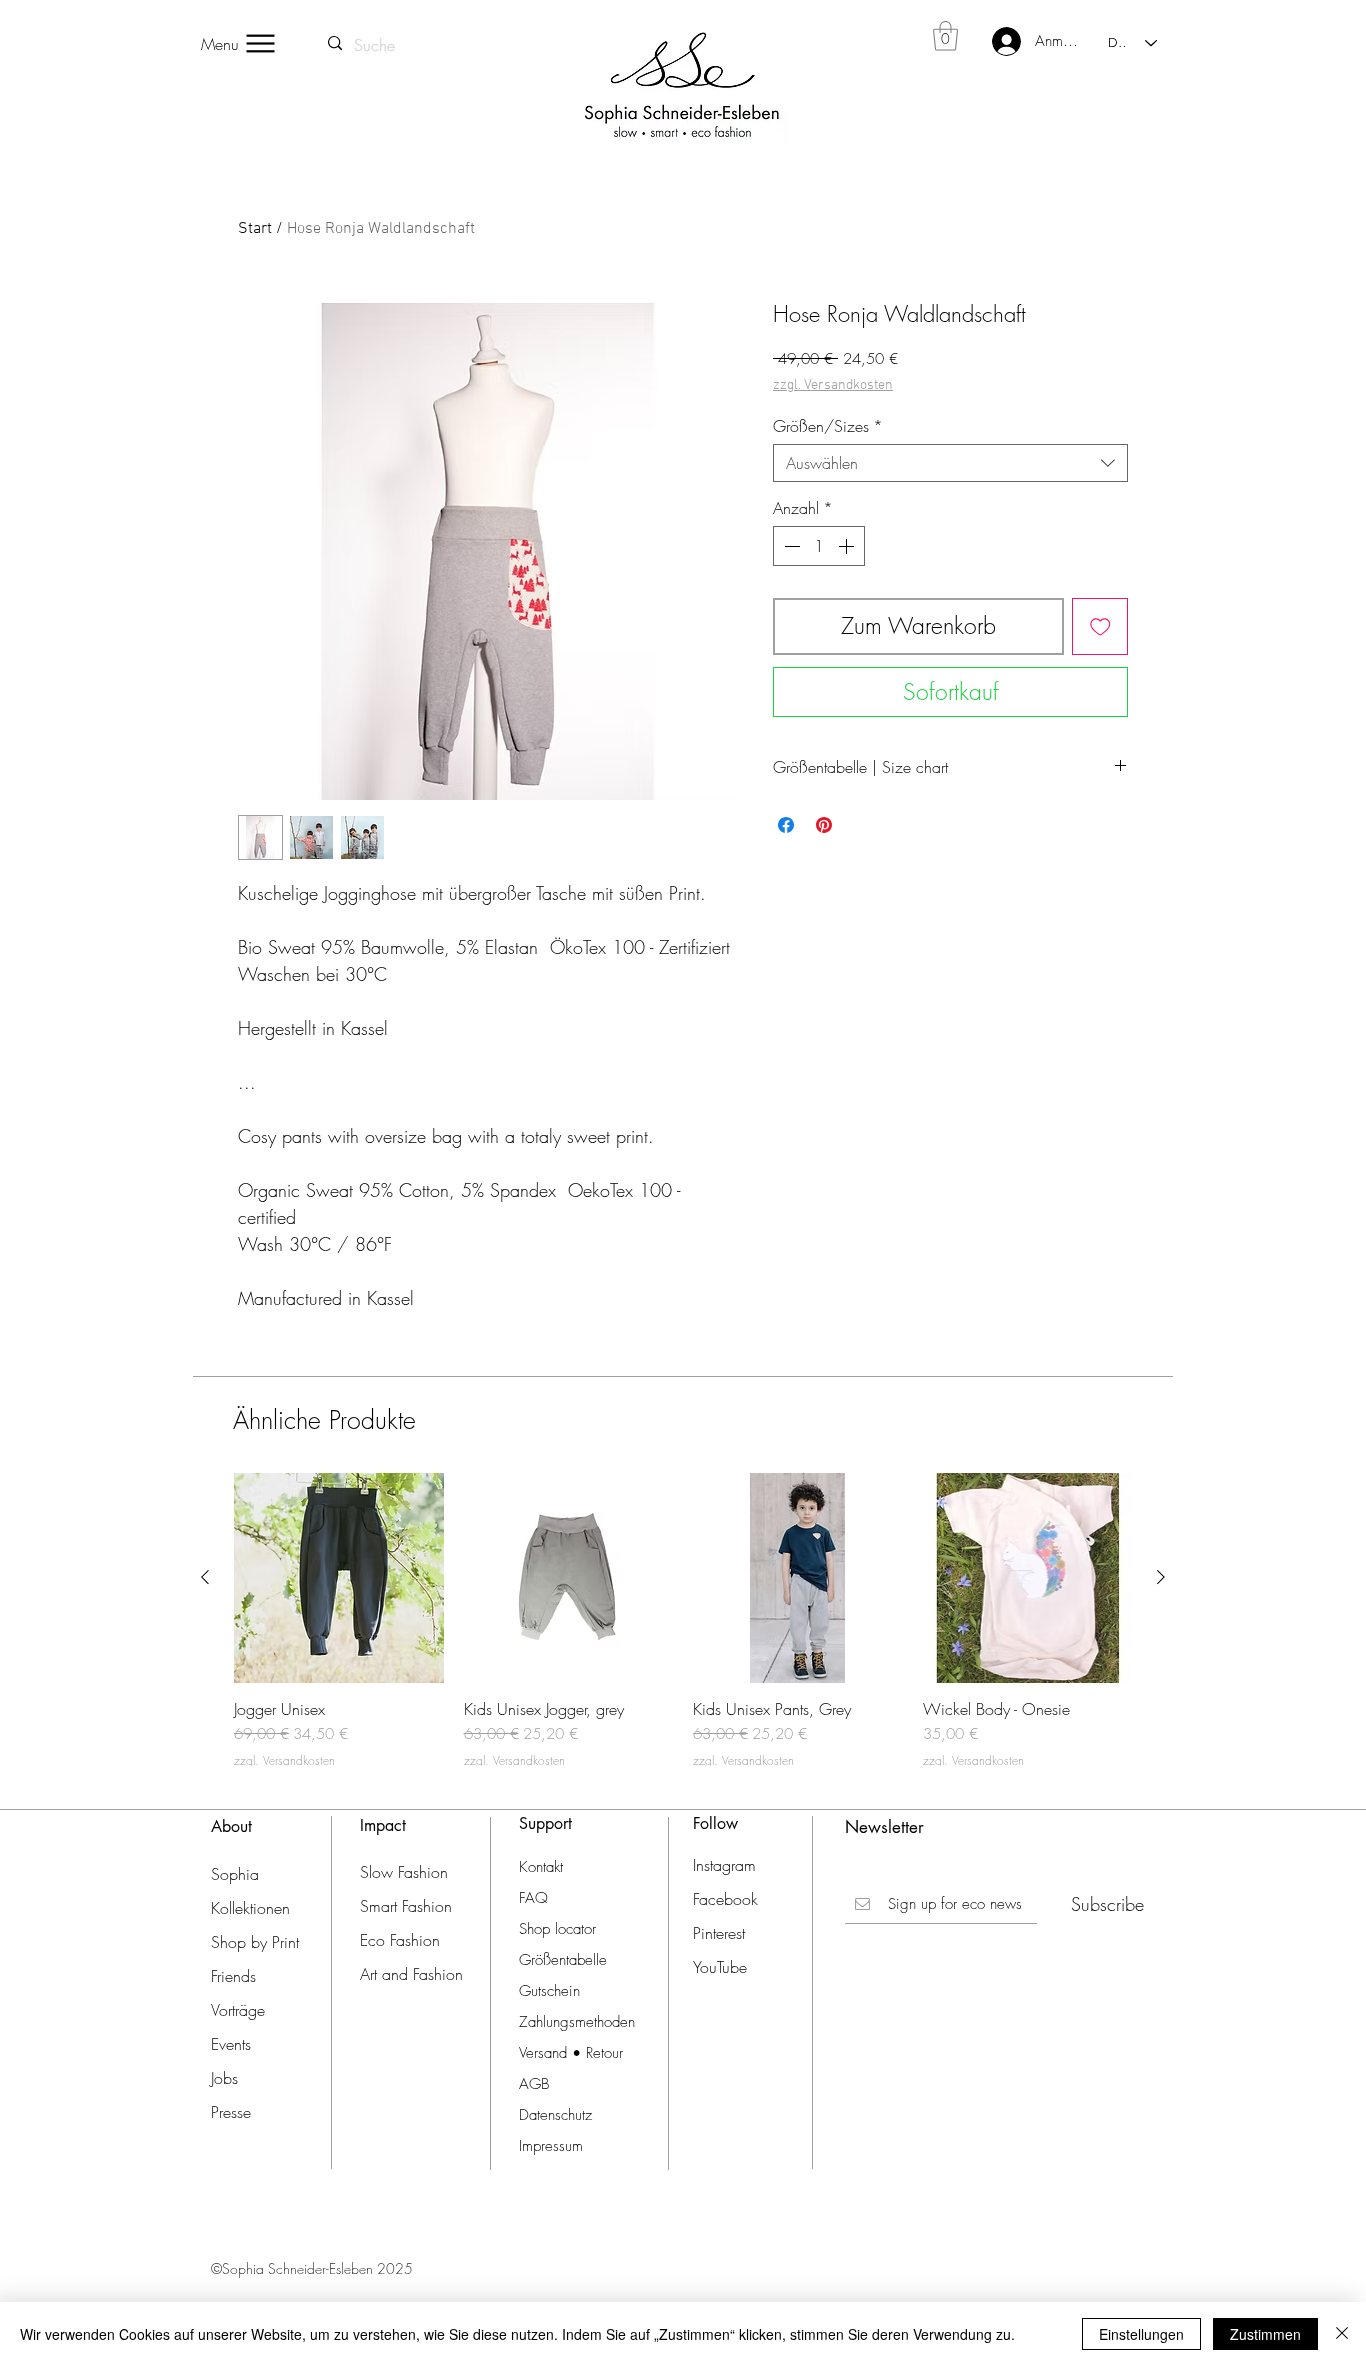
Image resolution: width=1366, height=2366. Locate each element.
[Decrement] (790, 546)
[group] (683, 1620)
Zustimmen (1265, 2334)
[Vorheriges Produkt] (205, 1577)
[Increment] (848, 546)
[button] (945, 36)
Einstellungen (1141, 2334)
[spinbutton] (819, 546)
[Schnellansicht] (339, 1578)
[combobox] (950, 463)
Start (255, 229)
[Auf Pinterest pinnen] (824, 825)
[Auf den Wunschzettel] (1100, 626)
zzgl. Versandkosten (833, 385)
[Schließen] (1342, 2334)
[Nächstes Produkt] (1161, 1577)
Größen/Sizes (828, 426)
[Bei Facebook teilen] (786, 825)
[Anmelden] (994, 41)
